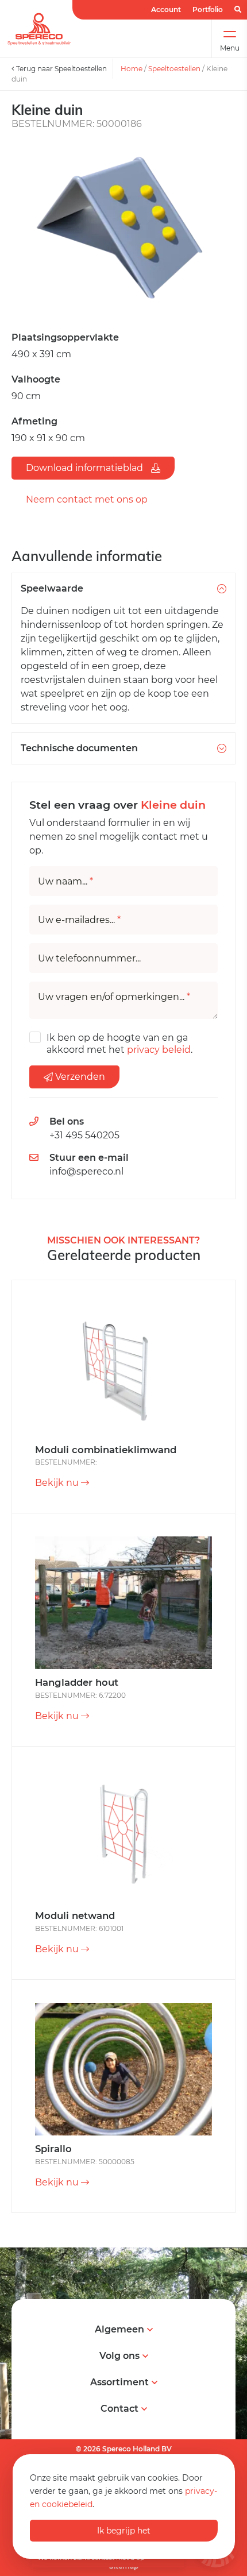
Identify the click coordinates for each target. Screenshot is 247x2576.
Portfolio (208, 9)
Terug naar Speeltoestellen (61, 69)
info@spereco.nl (86, 1171)
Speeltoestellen (174, 69)
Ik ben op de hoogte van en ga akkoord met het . (119, 1044)
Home (132, 69)
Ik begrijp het (124, 2531)
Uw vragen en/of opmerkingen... (114, 997)
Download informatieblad (86, 468)
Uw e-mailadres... (79, 920)
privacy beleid (159, 1050)
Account (166, 9)
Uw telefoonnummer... (89, 959)
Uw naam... (65, 882)
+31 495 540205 (84, 1135)
